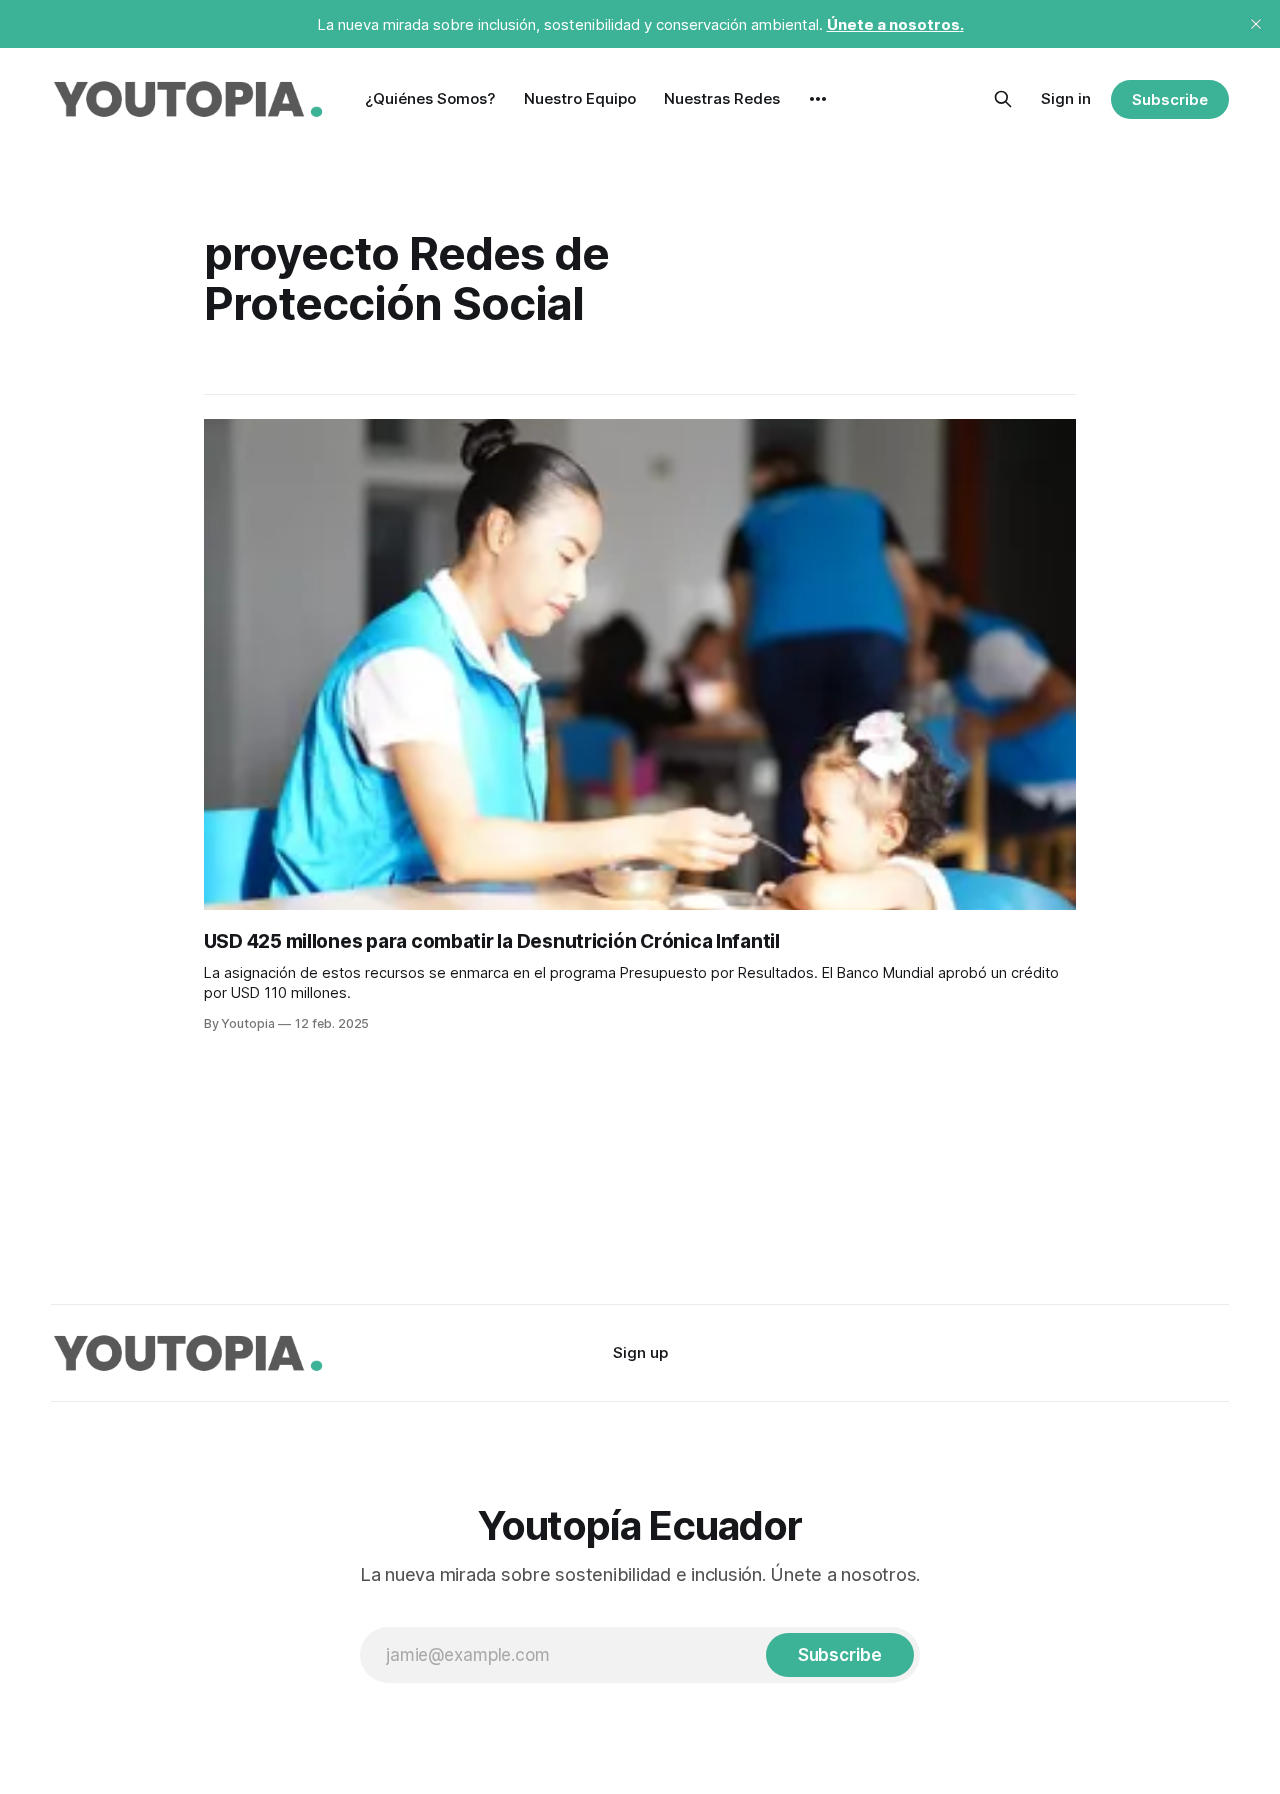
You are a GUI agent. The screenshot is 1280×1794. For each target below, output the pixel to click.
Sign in (1066, 98)
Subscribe (1169, 99)
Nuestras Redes (722, 98)
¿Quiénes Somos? (430, 98)
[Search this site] (1003, 99)
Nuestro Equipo (580, 98)
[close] (1256, 24)
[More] (818, 99)
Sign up (640, 1352)
